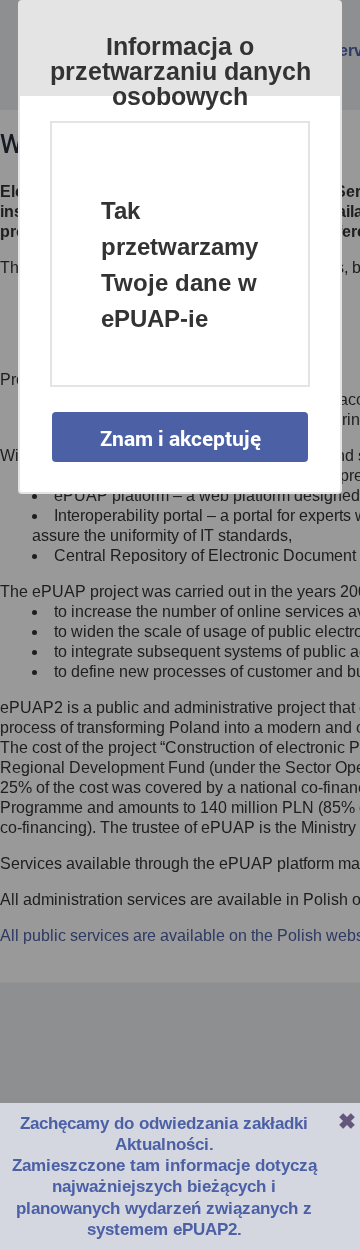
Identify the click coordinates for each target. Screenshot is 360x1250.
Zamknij (347, 1121)
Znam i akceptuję (180, 438)
